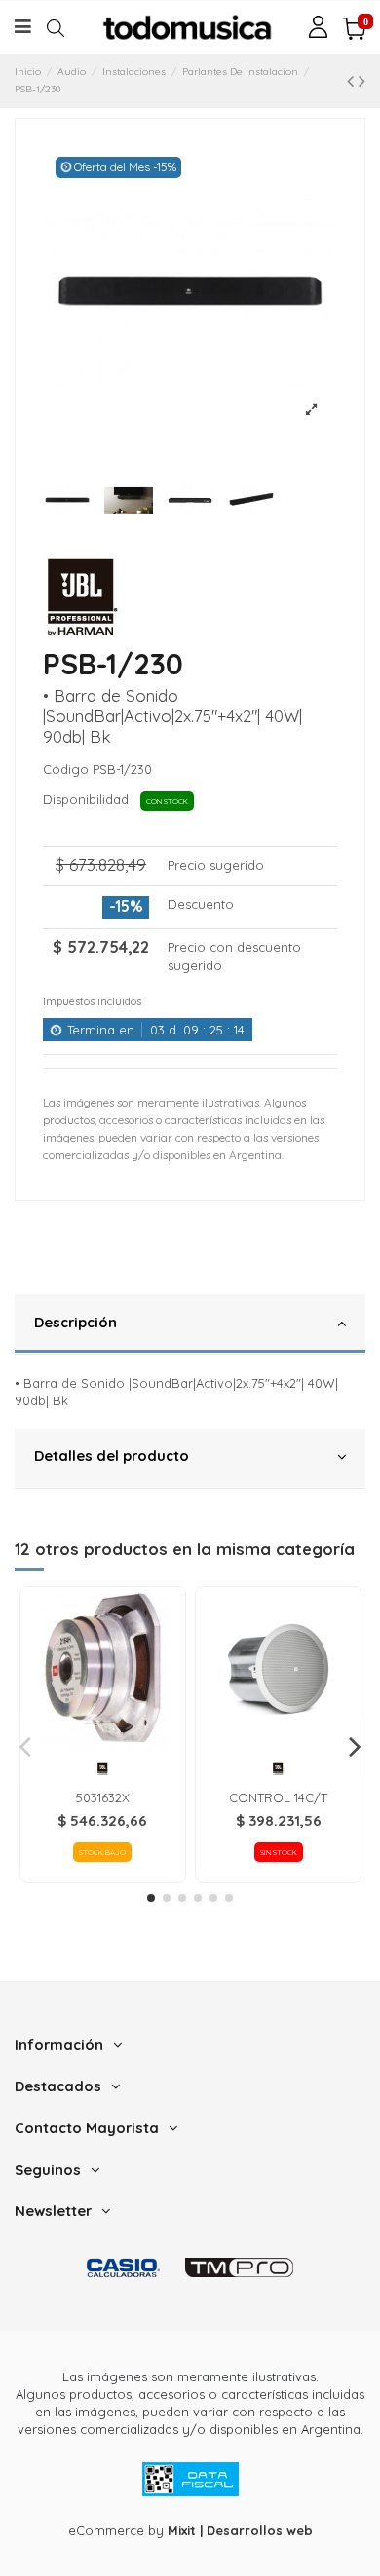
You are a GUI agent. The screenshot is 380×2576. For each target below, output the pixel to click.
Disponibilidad (90, 799)
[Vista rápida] (102, 1746)
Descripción (76, 1322)
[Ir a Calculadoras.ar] (123, 2267)
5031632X (103, 1797)
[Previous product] (353, 80)
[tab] (190, 1324)
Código (66, 769)
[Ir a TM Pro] (239, 2267)
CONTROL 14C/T (278, 1797)
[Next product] (362, 80)
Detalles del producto (112, 1455)
